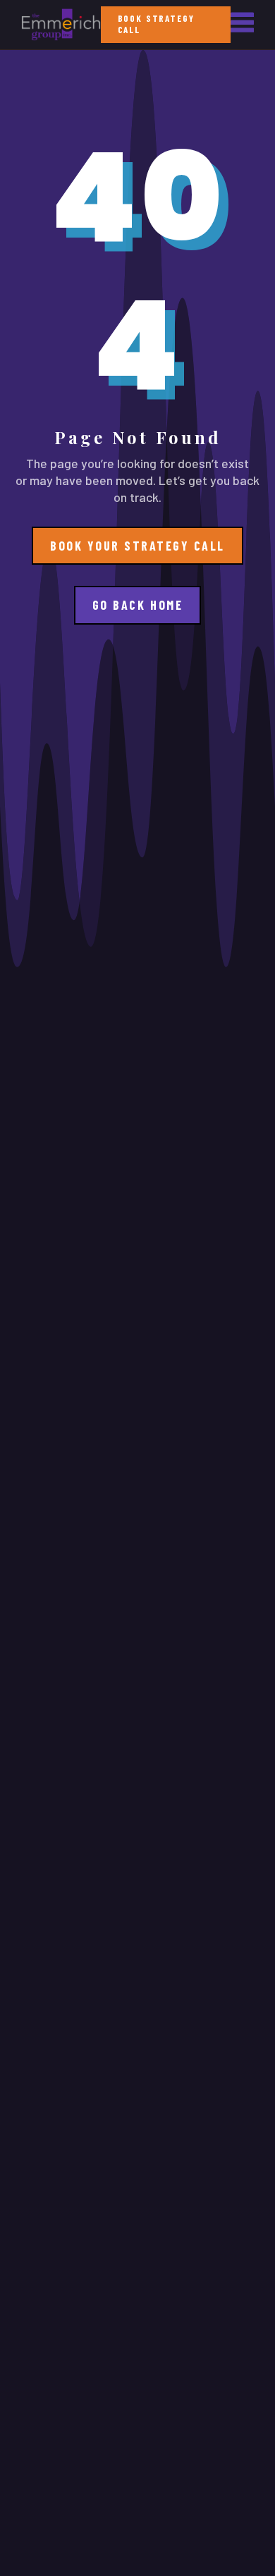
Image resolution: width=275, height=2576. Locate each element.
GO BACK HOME (137, 605)
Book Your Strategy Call (137, 546)
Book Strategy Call (156, 24)
